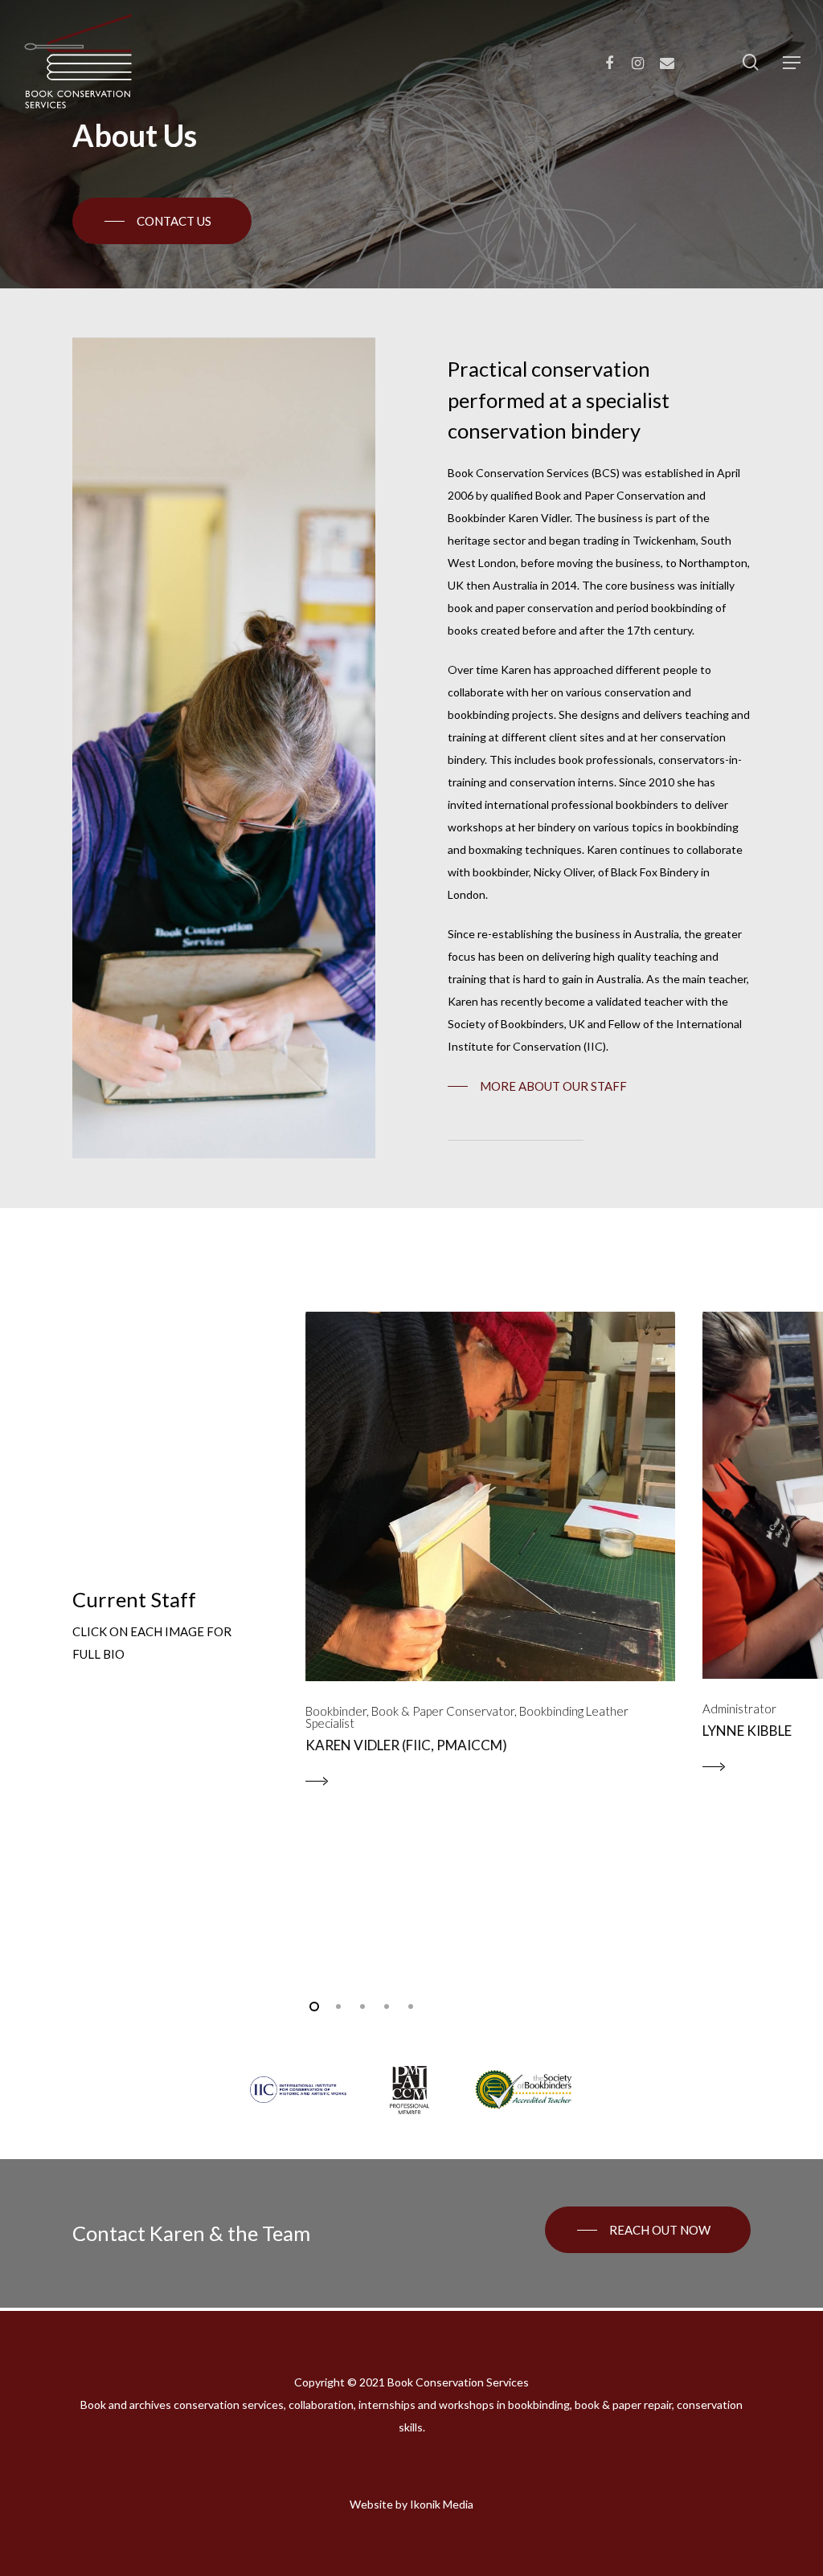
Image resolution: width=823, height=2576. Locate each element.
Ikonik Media (442, 2504)
